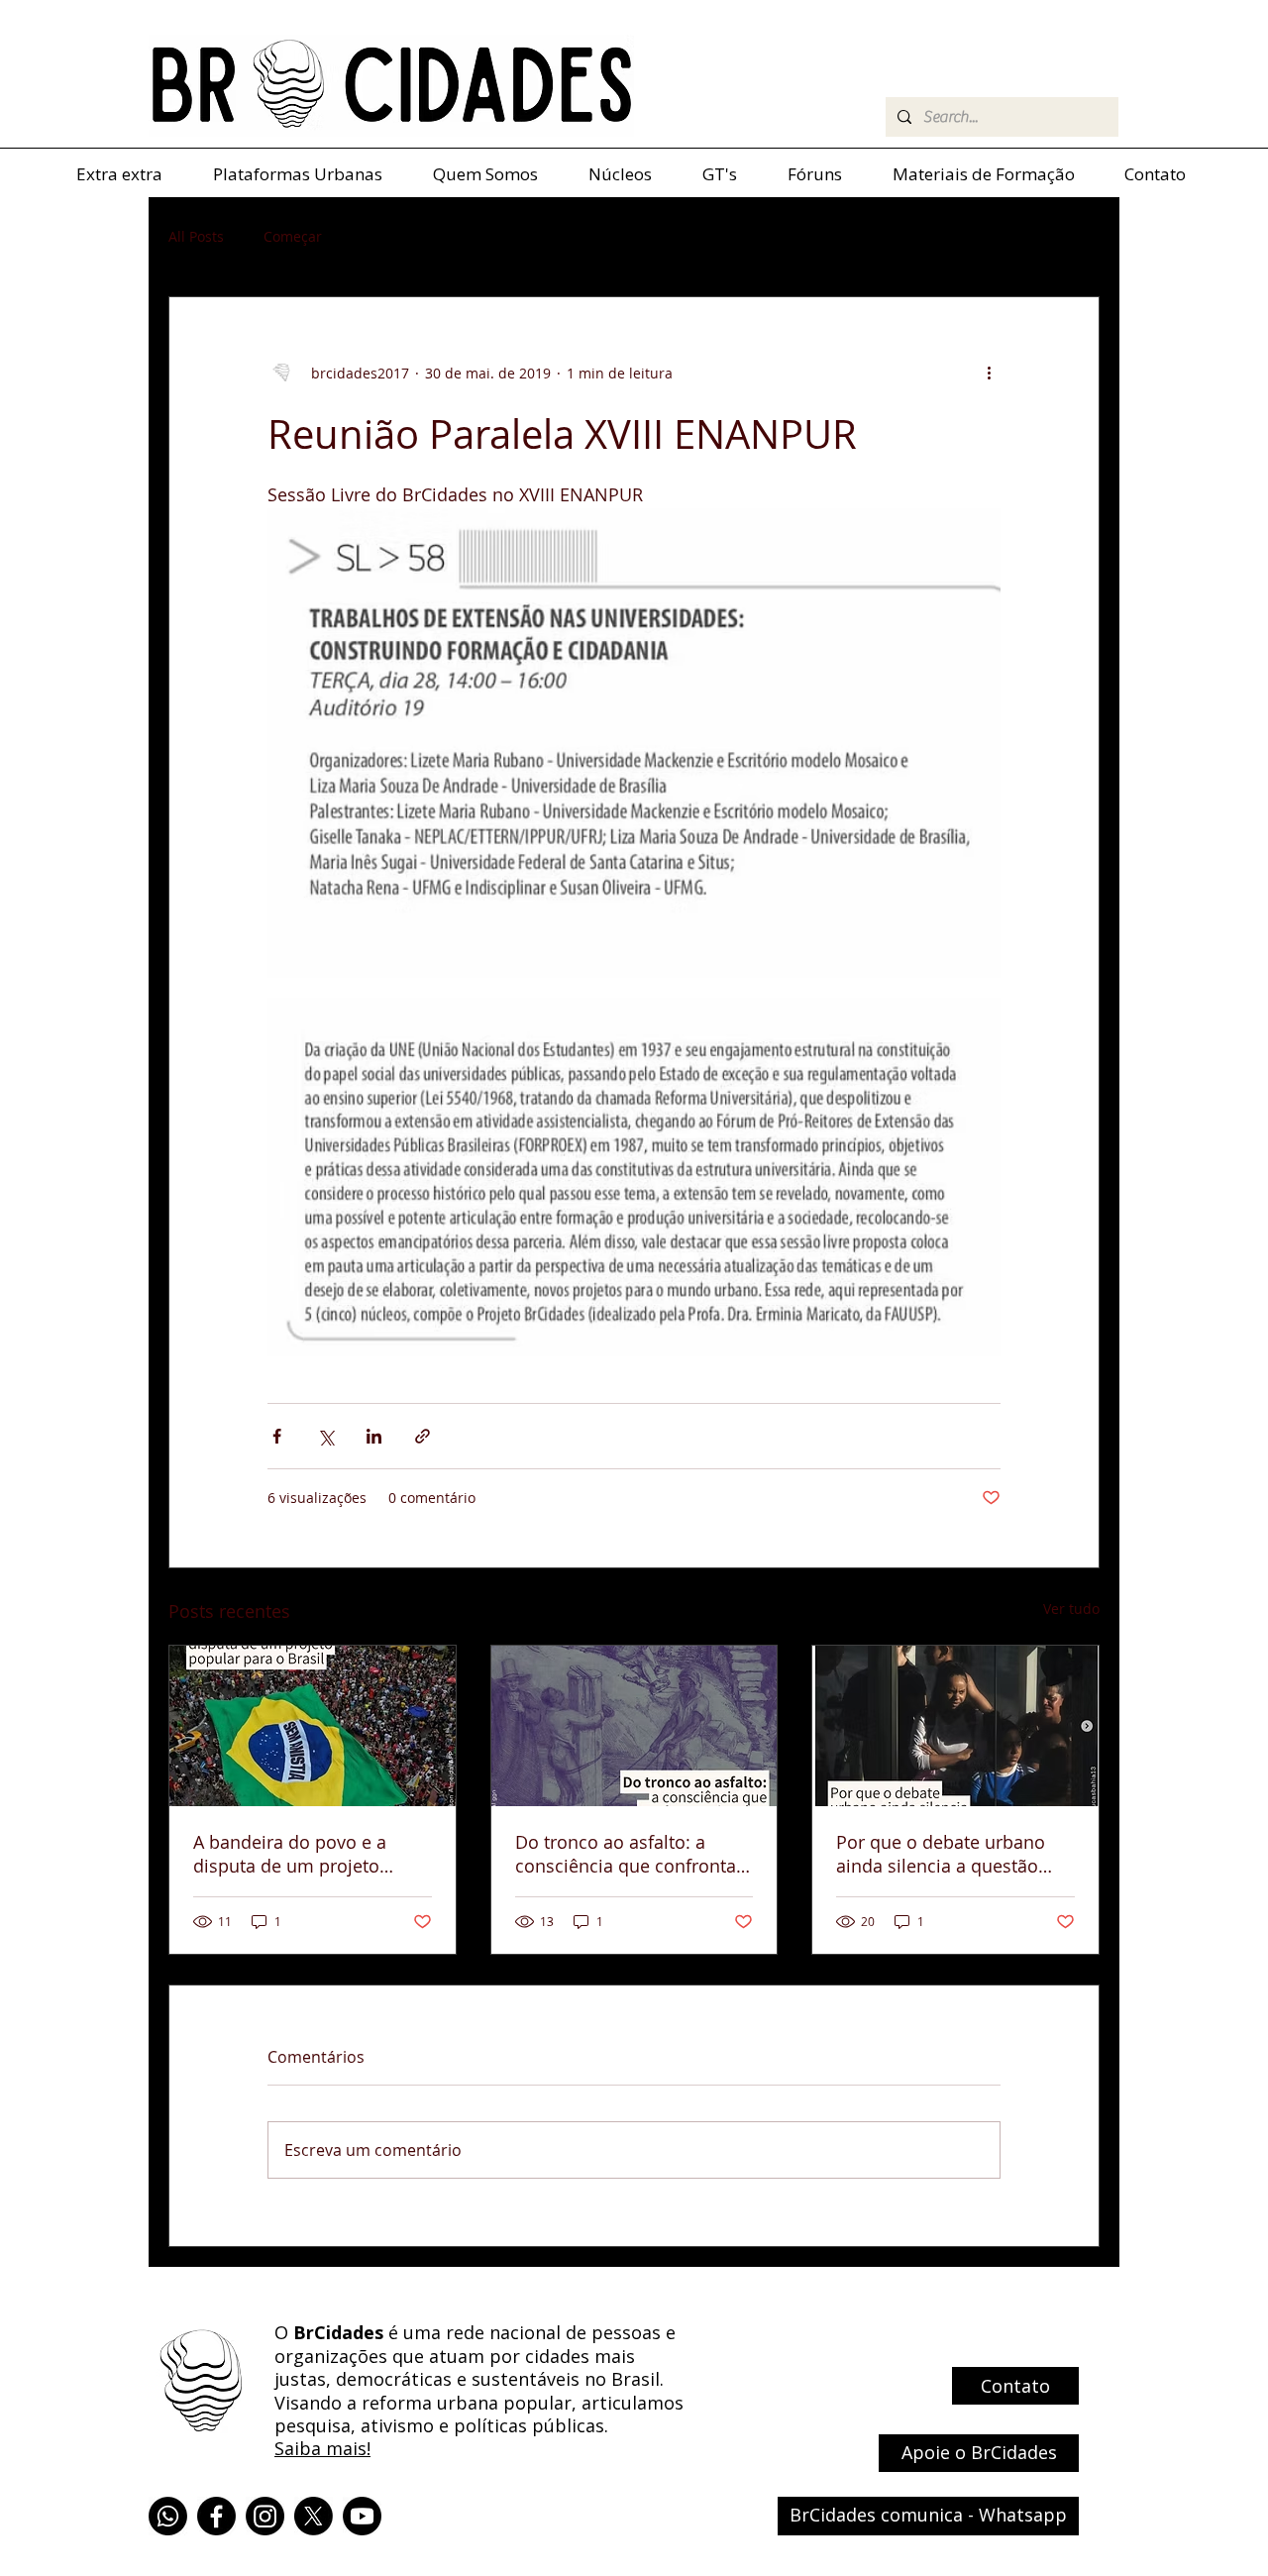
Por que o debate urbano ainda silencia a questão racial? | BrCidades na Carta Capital (952, 1854)
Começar (293, 236)
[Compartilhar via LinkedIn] (374, 1436)
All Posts (196, 236)
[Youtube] (362, 2516)
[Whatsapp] (168, 2516)
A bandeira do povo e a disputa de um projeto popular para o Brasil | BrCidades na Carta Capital (304, 1854)
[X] (314, 2516)
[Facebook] (216, 2516)
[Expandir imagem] (634, 743)
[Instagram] (265, 2516)
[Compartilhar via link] (423, 1436)
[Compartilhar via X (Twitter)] (325, 1436)
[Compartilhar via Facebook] (277, 1436)
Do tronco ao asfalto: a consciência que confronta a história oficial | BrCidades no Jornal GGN (633, 1854)
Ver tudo (1071, 1609)
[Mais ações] (989, 373)
